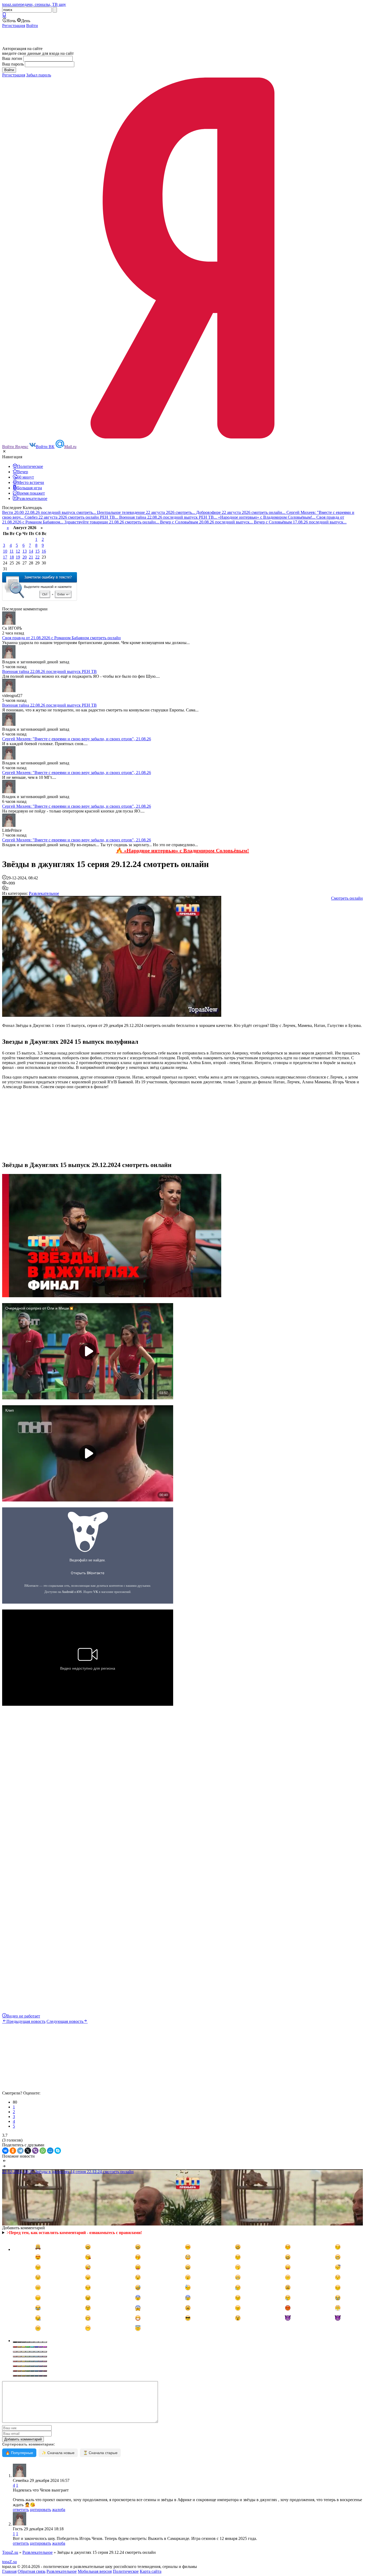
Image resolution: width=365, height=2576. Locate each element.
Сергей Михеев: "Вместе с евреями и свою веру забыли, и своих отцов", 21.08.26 (77, 739)
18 (12, 557)
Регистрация (14, 26)
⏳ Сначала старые (100, 2453)
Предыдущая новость (26, 2021)
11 (12, 551)
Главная (9, 2571)
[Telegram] (20, 2151)
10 (5, 551)
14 (31, 551)
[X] (28, 2151)
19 (18, 557)
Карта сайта (151, 2571)
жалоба (59, 2510)
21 (31, 557)
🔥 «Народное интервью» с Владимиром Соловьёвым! (183, 850)
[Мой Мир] (50, 2151)
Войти (32, 26)
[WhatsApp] (43, 2151)
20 (25, 557)
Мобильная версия (95, 2571)
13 (25, 551)
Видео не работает (23, 2016)
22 (37, 557)
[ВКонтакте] (5, 2151)
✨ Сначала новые (58, 2453)
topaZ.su (9, 2562)
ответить (21, 2510)
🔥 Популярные (19, 2453)
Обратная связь (32, 2571)
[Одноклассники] (13, 2151)
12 (18, 551)
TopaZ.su (10, 2552)
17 (5, 557)
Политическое (126, 2571)
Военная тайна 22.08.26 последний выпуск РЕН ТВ (49, 671)
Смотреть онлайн (347, 898)
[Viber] (35, 2151)
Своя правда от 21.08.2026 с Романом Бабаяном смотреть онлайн (61, 638)
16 (44, 551)
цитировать (40, 2510)
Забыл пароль (39, 75)
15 (37, 551)
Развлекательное (44, 893)
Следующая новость (65, 2021)
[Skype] (58, 2151)
